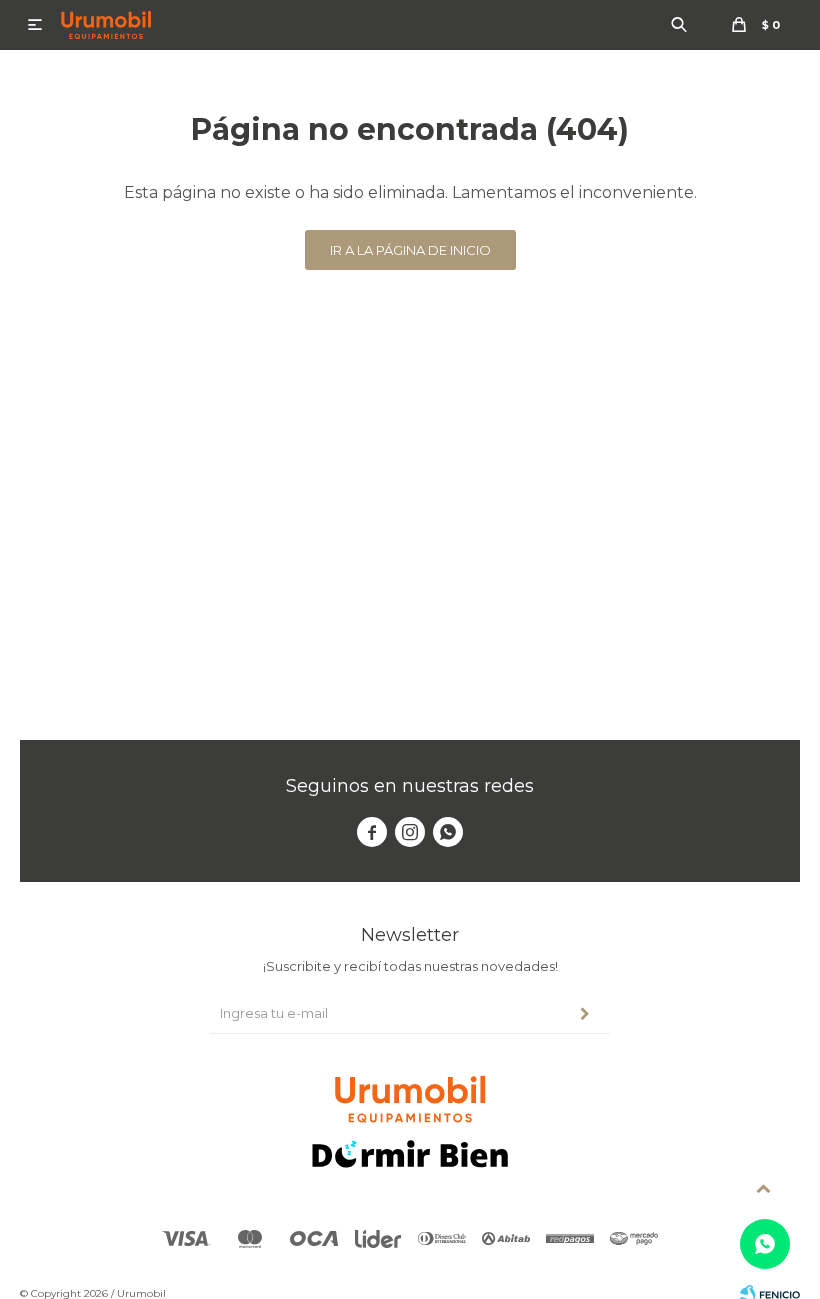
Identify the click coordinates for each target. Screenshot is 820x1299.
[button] (679, 25)
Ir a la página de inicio (410, 250)
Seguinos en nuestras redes (410, 786)
